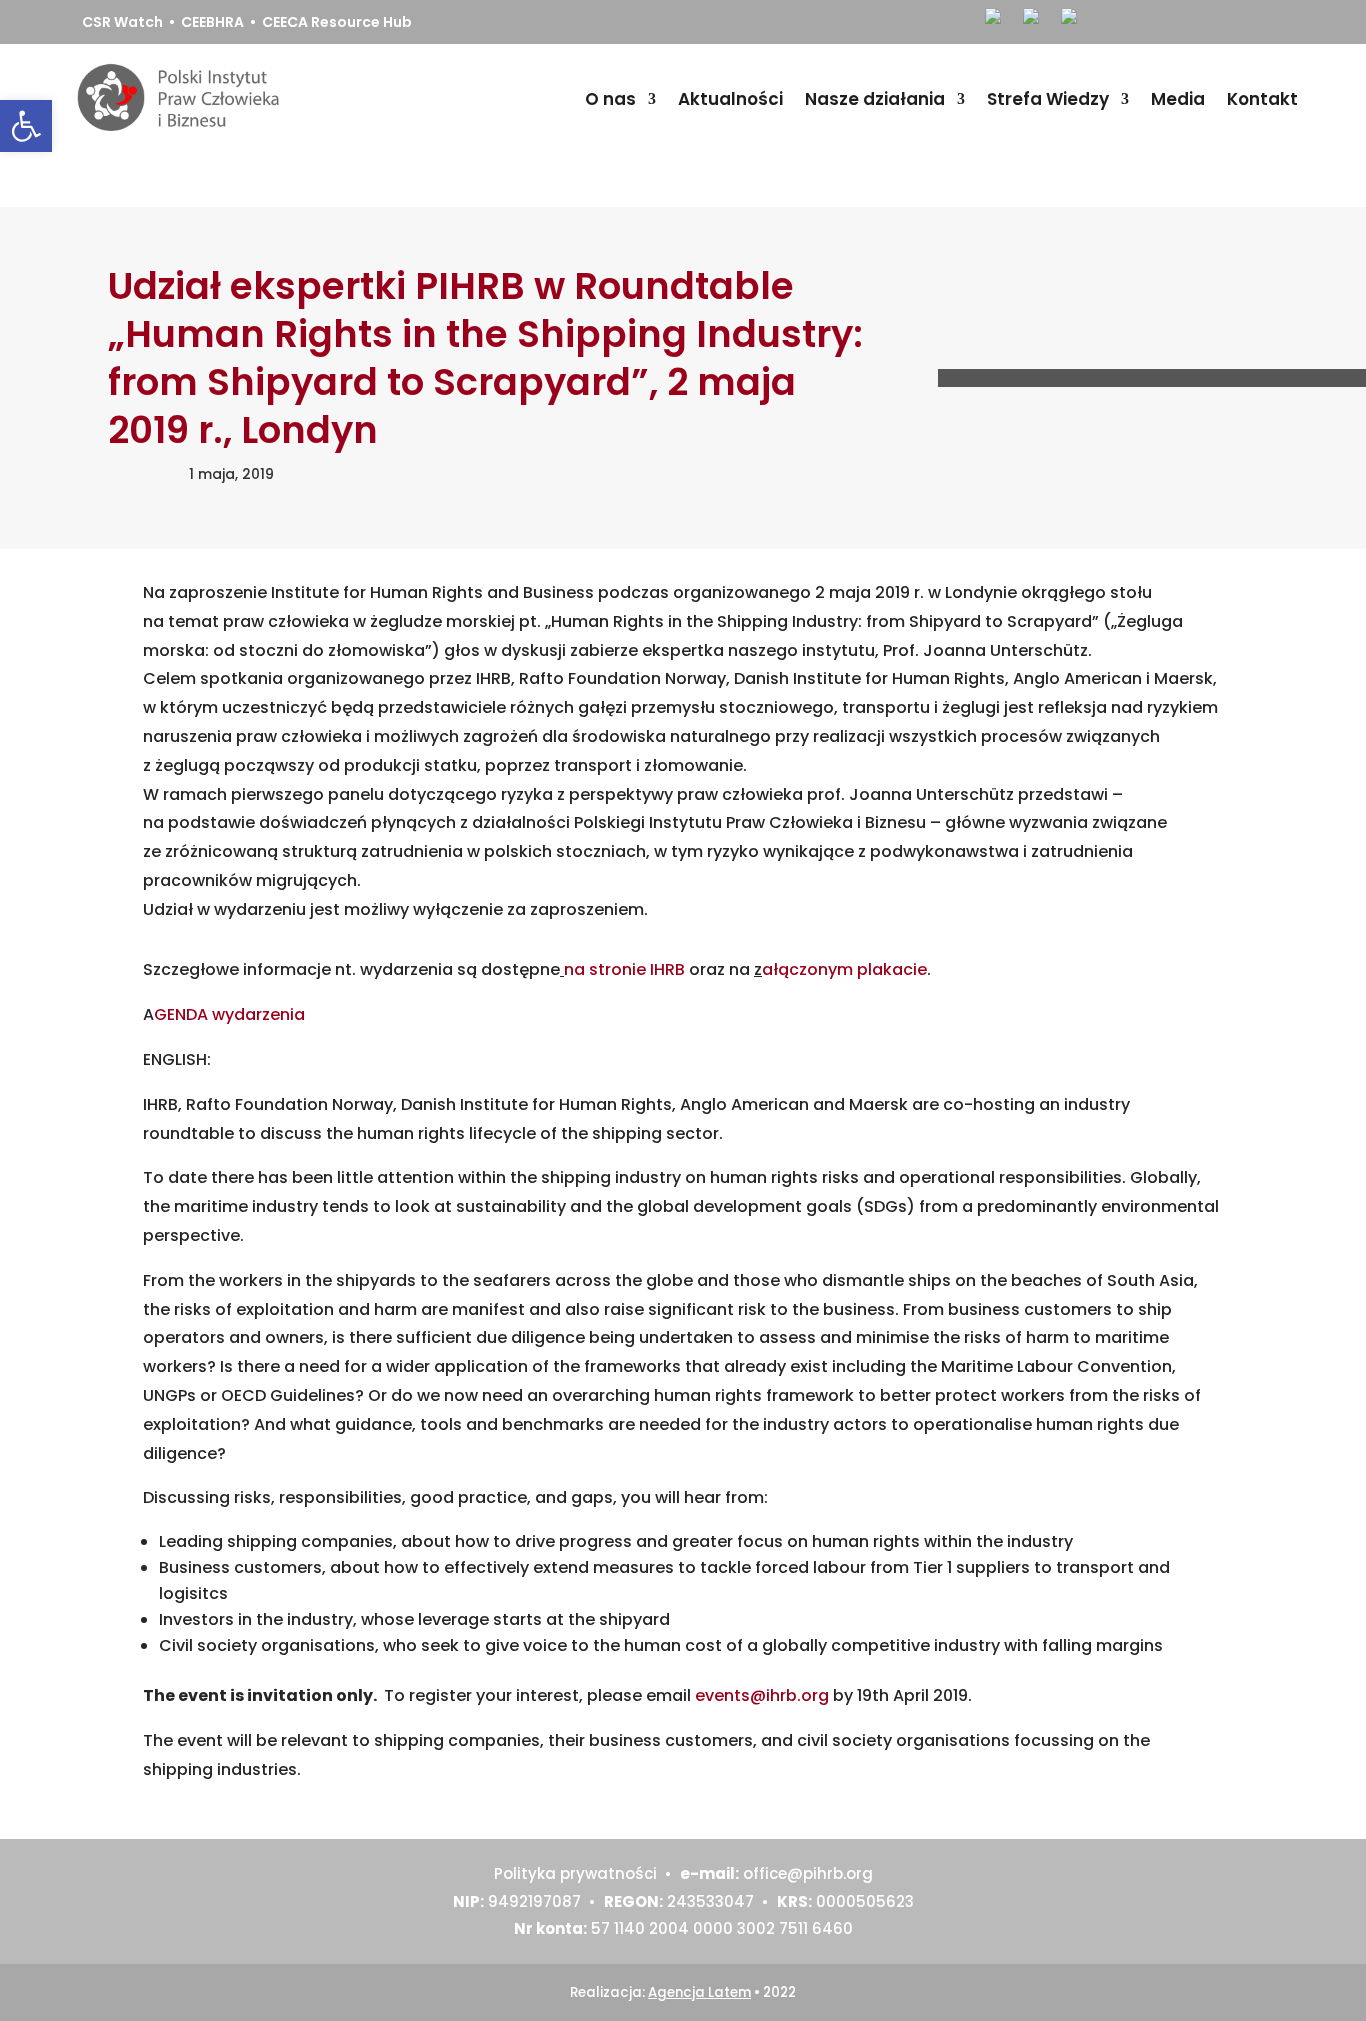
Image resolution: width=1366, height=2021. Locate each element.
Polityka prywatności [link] (575, 1873)
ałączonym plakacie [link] (844, 969)
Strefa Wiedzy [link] (1048, 99)
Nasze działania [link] (875, 99)
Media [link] (1178, 99)
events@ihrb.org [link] (762, 1695)
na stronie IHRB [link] (626, 969)
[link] (26, 126)
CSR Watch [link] (122, 22)
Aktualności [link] (730, 99)
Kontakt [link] (1262, 99)
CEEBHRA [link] (212, 22)
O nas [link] (610, 99)
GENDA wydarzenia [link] (229, 1014)
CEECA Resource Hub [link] (337, 22)
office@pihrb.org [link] (808, 1873)
